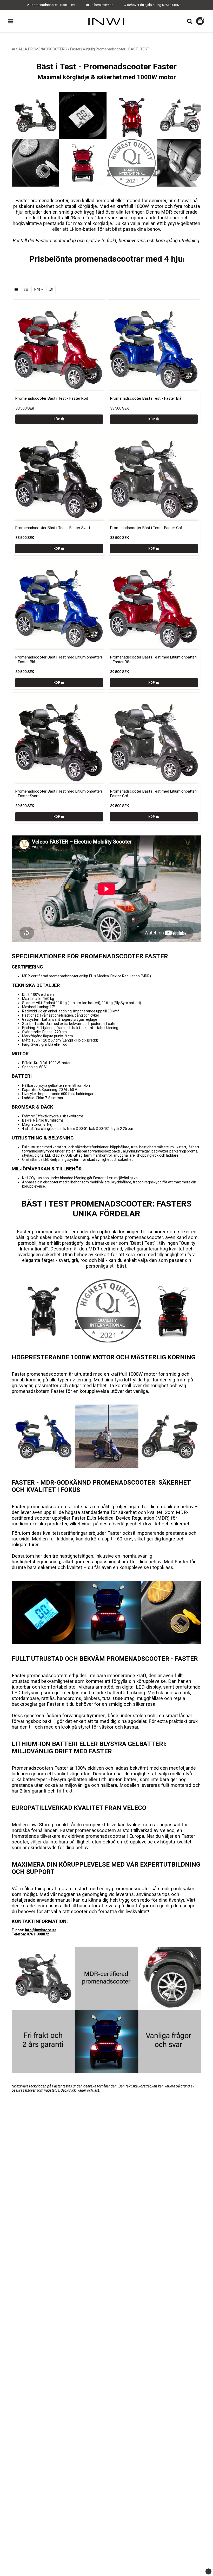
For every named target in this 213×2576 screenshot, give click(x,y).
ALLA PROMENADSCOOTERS (43, 49)
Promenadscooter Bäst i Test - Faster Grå (146, 528)
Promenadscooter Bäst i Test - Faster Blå (146, 398)
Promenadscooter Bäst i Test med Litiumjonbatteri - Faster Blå (59, 660)
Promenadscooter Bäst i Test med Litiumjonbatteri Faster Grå (153, 794)
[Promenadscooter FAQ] (106, 2072)
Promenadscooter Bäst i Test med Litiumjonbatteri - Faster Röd (153, 660)
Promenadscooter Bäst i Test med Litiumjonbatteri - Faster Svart (59, 794)
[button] (201, 21)
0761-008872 (172, 5)
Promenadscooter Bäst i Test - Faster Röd (52, 398)
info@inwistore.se (41, 1930)
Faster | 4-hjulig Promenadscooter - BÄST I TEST (110, 49)
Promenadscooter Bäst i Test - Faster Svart (53, 528)
